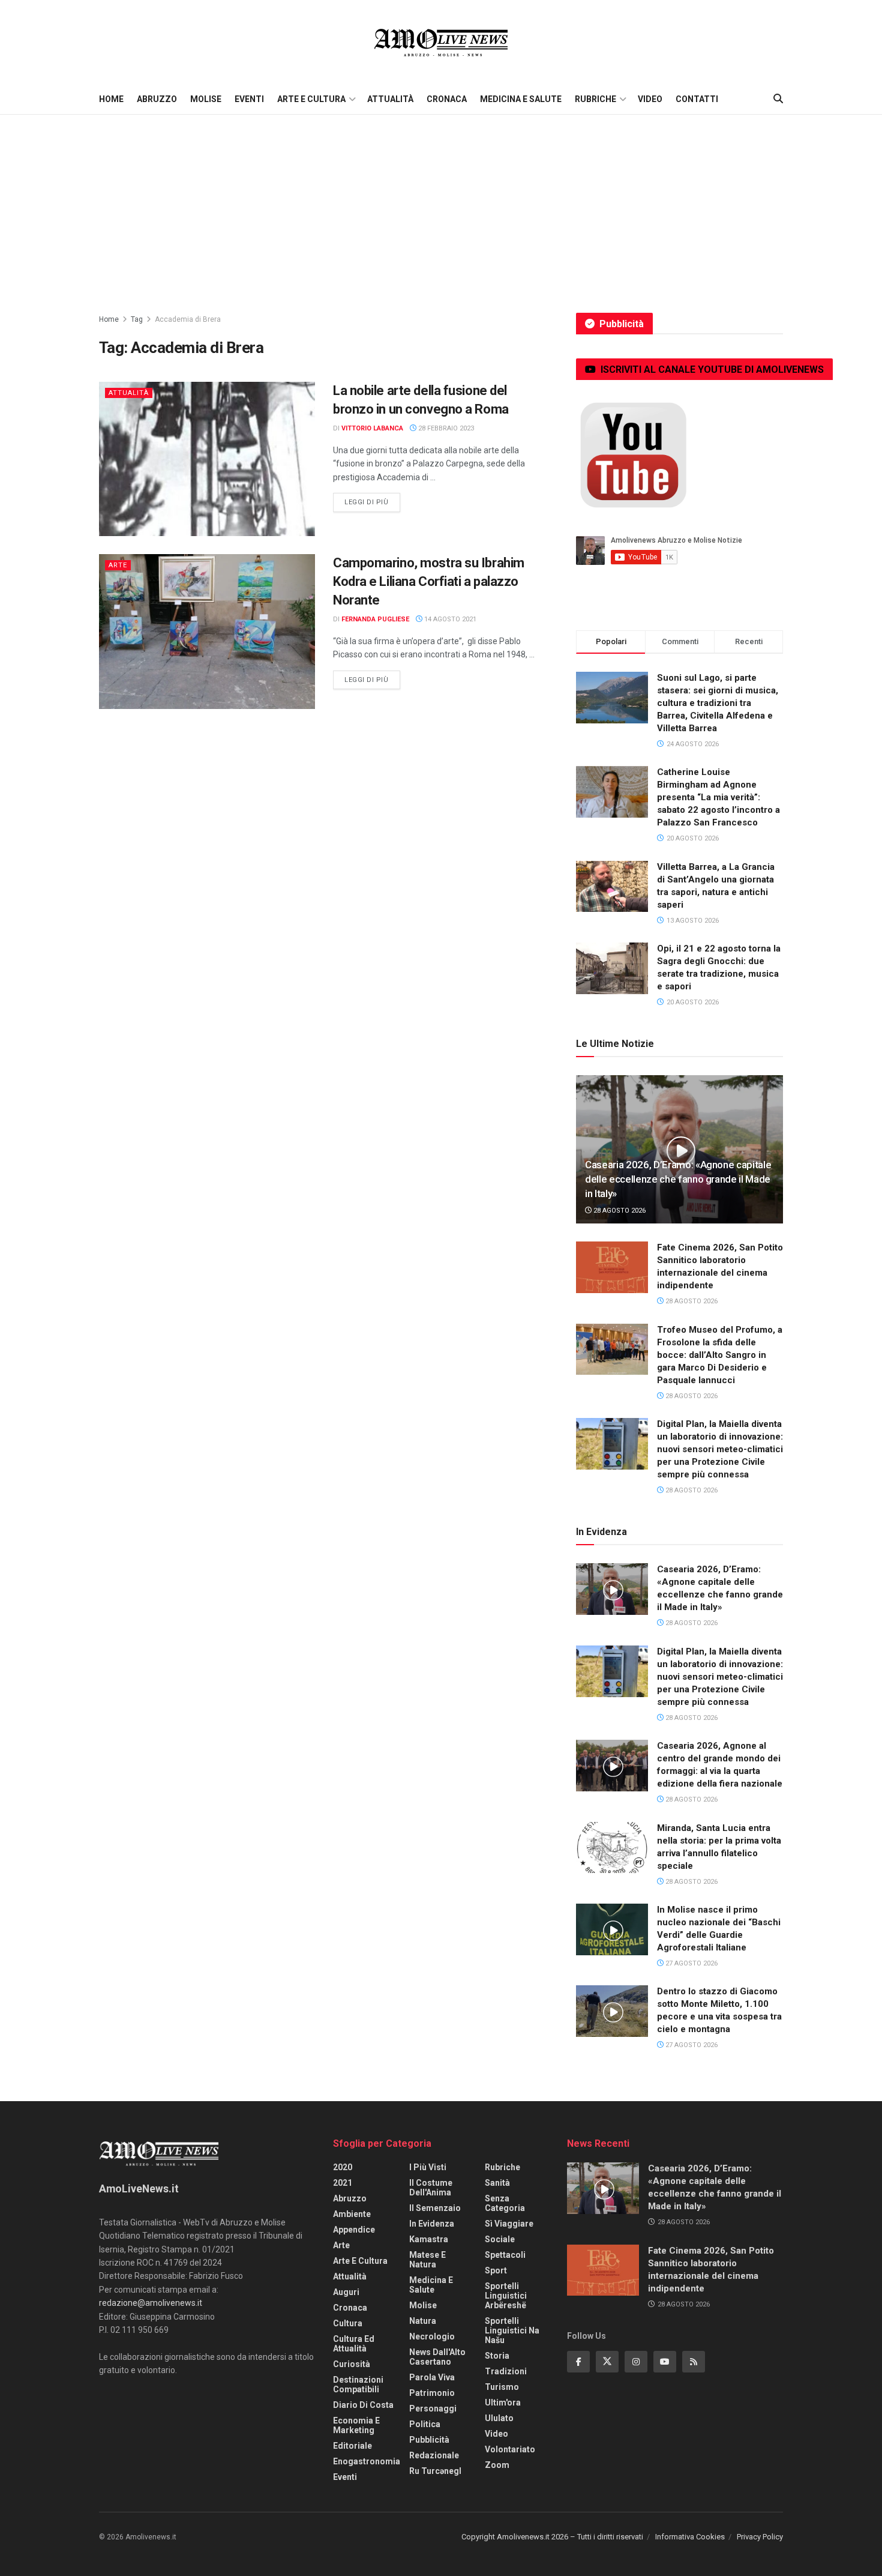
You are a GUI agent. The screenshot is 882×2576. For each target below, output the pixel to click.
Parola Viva (432, 2377)
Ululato (499, 2418)
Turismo (502, 2387)
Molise (206, 99)
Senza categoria (505, 2203)
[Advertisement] (441, 205)
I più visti (428, 2167)
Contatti (697, 99)
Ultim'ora (503, 2403)
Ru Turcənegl (435, 2471)
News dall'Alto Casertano (437, 2357)
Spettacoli (505, 2255)
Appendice (354, 2230)
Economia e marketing (356, 2425)
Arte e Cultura (311, 99)
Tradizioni (506, 2371)
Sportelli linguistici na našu (512, 2330)
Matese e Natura (427, 2260)
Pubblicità (429, 2440)
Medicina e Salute (521, 99)
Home (111, 99)
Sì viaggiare (509, 2224)
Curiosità (352, 2364)
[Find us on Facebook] (578, 2362)
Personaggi (433, 2409)
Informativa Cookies (690, 2537)
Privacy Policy (760, 2537)
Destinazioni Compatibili (358, 2384)
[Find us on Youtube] (665, 2362)
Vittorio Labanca (372, 428)
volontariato (510, 2449)
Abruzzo (157, 99)
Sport (496, 2270)
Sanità (497, 2183)
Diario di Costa (363, 2405)
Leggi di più (372, 502)
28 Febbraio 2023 (445, 428)
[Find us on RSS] (694, 2362)
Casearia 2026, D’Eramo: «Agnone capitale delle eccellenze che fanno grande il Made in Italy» (678, 1179)
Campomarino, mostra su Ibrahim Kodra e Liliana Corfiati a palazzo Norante (429, 581)
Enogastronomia (367, 2461)
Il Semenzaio (435, 2208)
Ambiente (352, 2214)
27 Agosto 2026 (691, 1963)
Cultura (348, 2323)
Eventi (249, 99)
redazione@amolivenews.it (151, 2303)
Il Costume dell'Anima (431, 2188)
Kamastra (429, 2239)
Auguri (346, 2292)
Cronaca (447, 99)
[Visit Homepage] (441, 42)
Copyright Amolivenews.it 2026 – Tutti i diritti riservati (552, 2537)
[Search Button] (778, 99)
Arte (118, 565)
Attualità (390, 99)
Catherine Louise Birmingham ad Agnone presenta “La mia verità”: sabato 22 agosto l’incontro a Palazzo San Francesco (718, 797)
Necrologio (432, 2336)
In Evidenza (432, 2224)
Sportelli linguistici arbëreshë (506, 2296)
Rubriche (595, 99)
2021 (343, 2183)
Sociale (500, 2239)
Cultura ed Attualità (354, 2344)
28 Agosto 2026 (619, 1211)
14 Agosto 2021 (449, 619)
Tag (137, 319)
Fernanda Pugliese (375, 619)
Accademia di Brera (188, 319)
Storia (497, 2356)
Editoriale (352, 2446)
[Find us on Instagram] (636, 2362)
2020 (343, 2167)
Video (650, 99)
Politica (425, 2424)
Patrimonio (432, 2393)
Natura (423, 2321)
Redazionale (434, 2455)
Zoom (497, 2465)
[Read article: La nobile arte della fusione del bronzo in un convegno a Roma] (207, 459)
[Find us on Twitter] (607, 2362)
